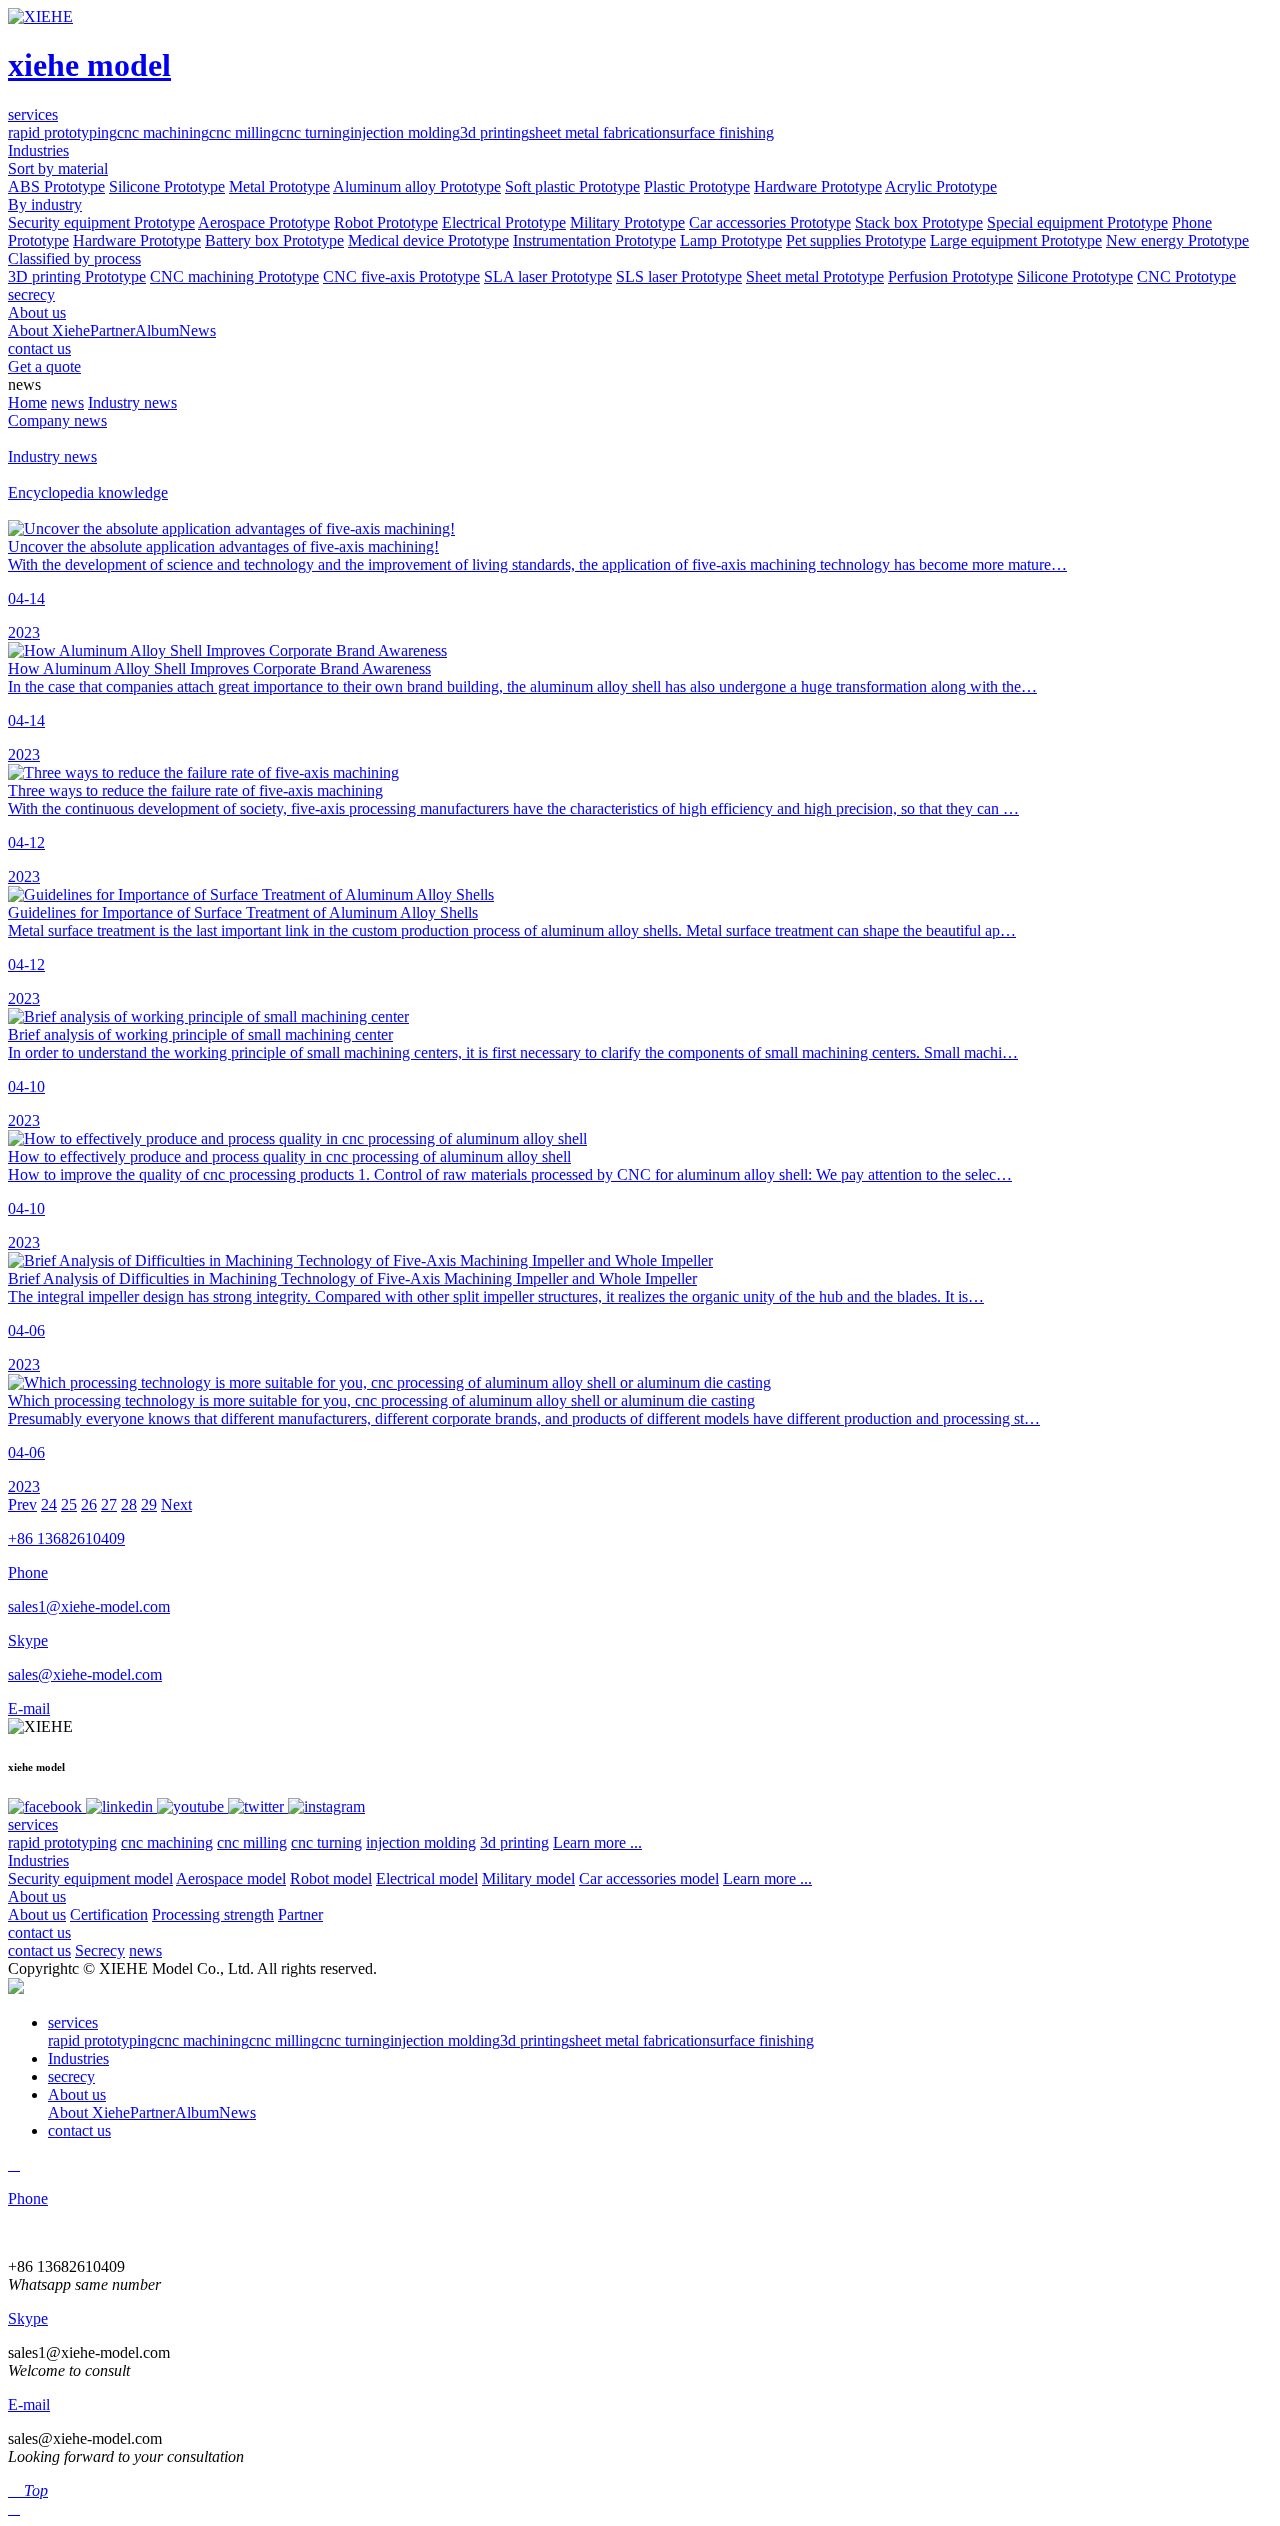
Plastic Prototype (697, 186)
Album (157, 330)
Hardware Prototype (818, 186)
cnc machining (163, 132)
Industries (38, 1860)
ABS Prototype (56, 186)
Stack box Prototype (919, 222)
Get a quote (44, 366)
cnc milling (244, 132)
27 (109, 1504)
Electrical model (427, 1878)
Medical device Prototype (428, 240)
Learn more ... (597, 1842)
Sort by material (58, 168)
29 (149, 1504)
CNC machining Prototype (234, 276)
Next (176, 1504)
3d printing (494, 132)
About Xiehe (49, 330)
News (197, 330)
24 (49, 1504)
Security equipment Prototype (101, 222)
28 (129, 1504)
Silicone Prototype (167, 186)
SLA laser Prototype (548, 276)
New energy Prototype (1177, 240)
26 (89, 1504)
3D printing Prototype (77, 276)
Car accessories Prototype (770, 222)
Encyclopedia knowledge (88, 492)
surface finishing (722, 132)
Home (27, 402)
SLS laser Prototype (679, 276)
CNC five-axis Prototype (401, 276)
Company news (57, 420)
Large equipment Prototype (1016, 240)
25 (69, 1504)
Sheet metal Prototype (815, 276)
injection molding (405, 132)
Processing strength (213, 1914)
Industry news (132, 402)
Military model (528, 1878)
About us (37, 1896)
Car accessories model (649, 1878)
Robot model (331, 1878)
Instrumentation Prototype (594, 240)
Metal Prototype (279, 186)
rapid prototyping (62, 132)
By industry (45, 204)
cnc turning (314, 132)
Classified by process (74, 258)
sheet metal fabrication (599, 132)
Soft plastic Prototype (572, 186)
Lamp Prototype (731, 240)
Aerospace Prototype (264, 222)
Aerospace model (231, 1878)
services (33, 1824)
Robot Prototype (386, 222)
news (67, 402)
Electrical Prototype (504, 222)
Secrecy (100, 1950)
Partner (112, 330)
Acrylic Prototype (941, 186)
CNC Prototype (1186, 276)
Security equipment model (90, 1878)
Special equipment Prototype (1077, 222)
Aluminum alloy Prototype (417, 186)
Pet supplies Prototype (856, 240)
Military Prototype (627, 222)
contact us (39, 1932)
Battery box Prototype (274, 240)
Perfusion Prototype (950, 276)
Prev (22, 1504)
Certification (109, 1914)
